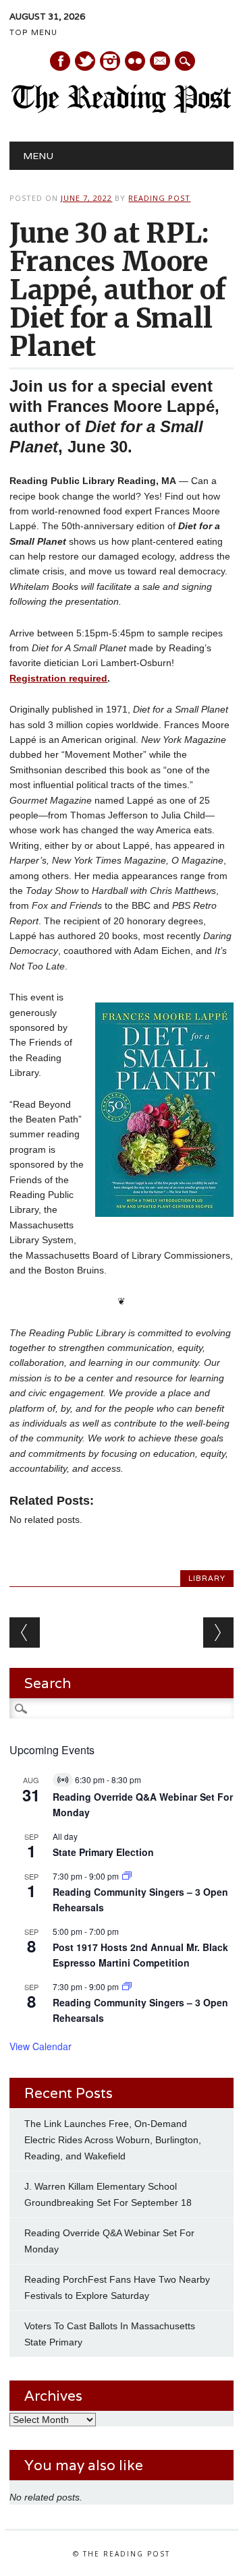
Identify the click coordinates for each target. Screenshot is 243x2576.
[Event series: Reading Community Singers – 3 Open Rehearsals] (127, 1876)
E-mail (161, 62)
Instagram (110, 61)
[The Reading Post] (121, 110)
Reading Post (159, 198)
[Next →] (218, 1633)
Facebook (60, 61)
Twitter (85, 61)
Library (207, 1578)
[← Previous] (25, 1633)
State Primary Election (103, 1852)
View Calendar (40, 2046)
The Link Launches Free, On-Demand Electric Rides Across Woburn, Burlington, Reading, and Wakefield (113, 2140)
